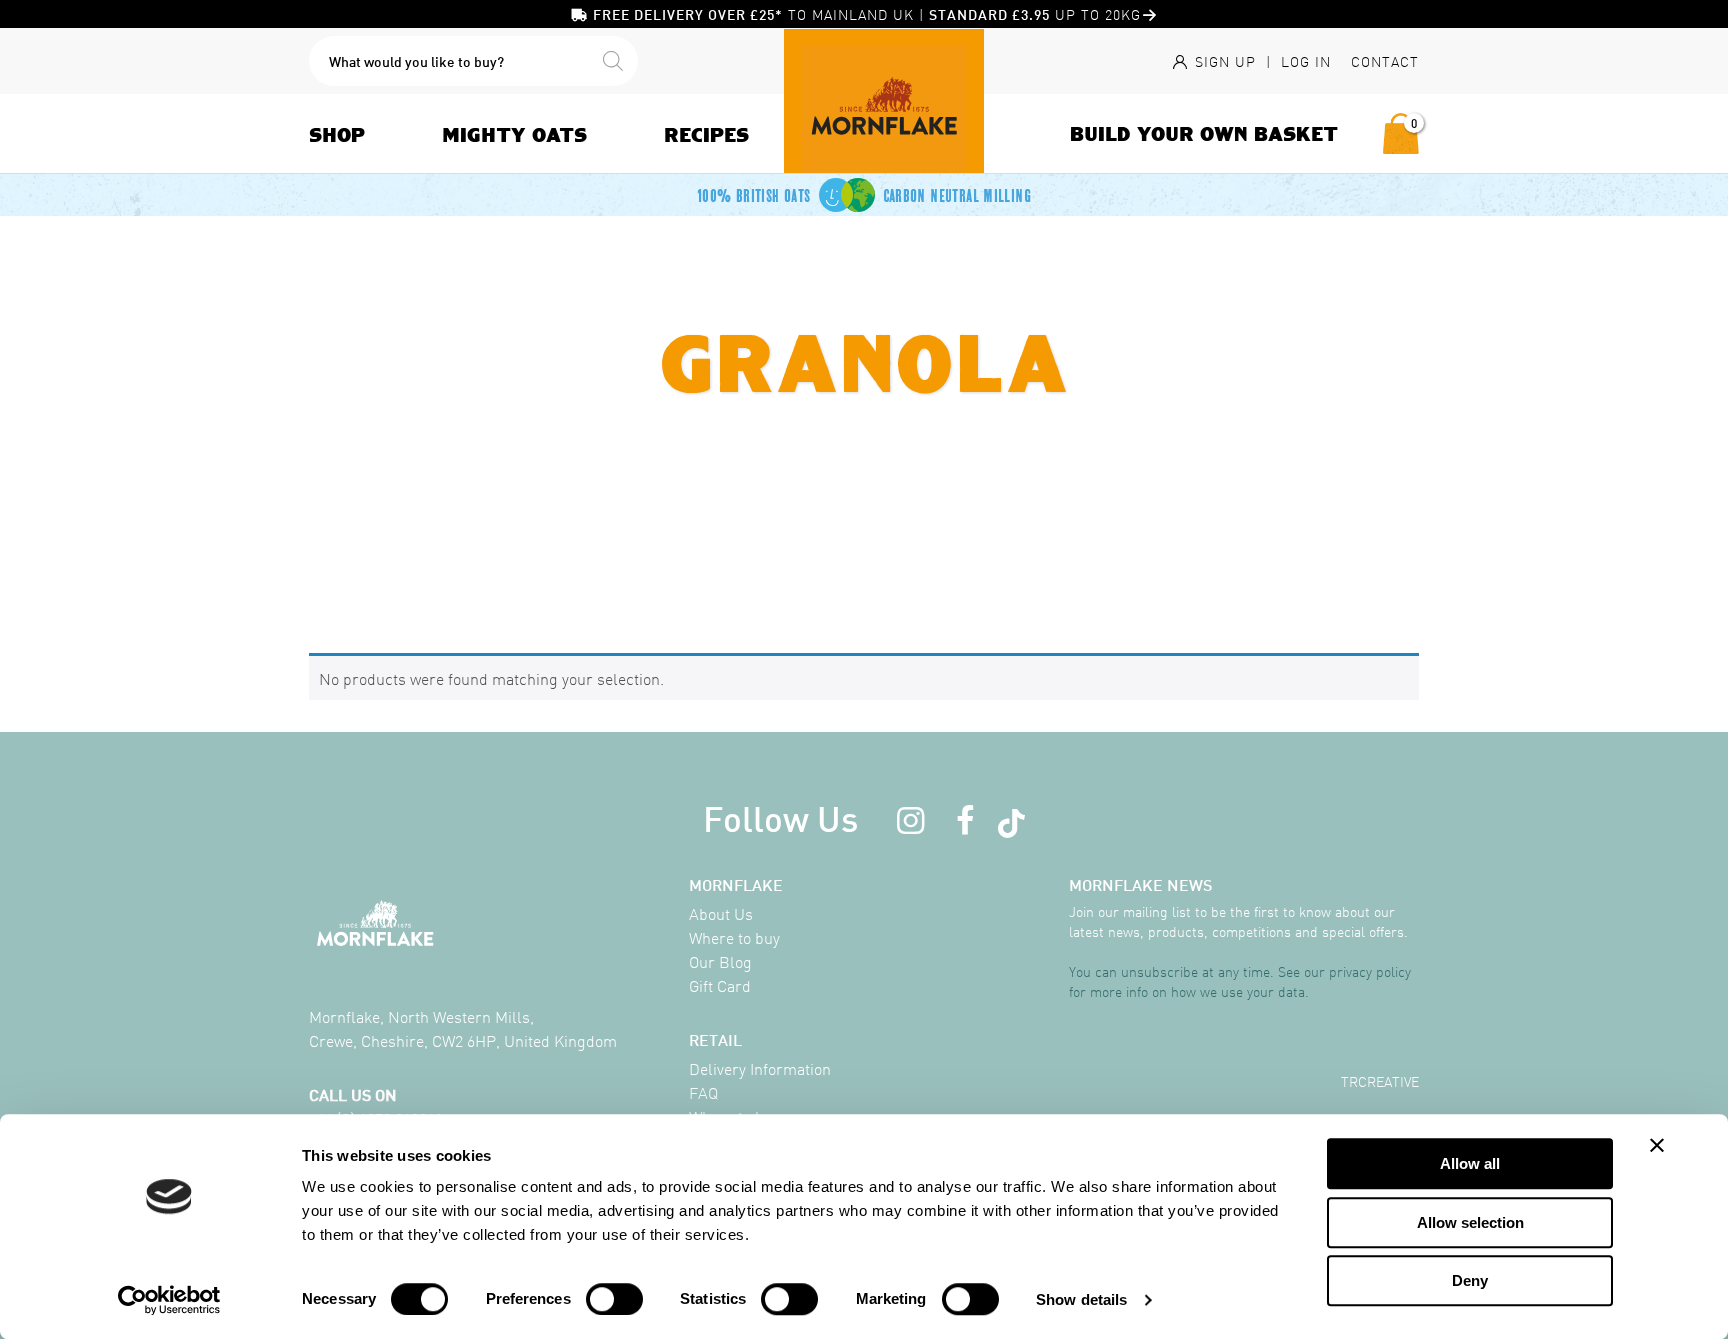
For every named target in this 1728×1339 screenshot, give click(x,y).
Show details (1081, 1299)
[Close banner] (1657, 1145)
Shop (337, 134)
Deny (1470, 1280)
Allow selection (1470, 1222)
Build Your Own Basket (1204, 133)
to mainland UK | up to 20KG (867, 14)
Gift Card (720, 985)
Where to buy (734, 937)
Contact (1385, 61)
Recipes (706, 134)
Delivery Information (760, 1068)
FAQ (703, 1092)
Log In (1306, 61)
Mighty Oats (514, 134)
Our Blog (720, 961)
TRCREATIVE (1380, 1081)
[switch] (614, 1299)
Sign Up (1223, 61)
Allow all (1470, 1163)
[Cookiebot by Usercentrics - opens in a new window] (169, 1300)
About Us (721, 913)
